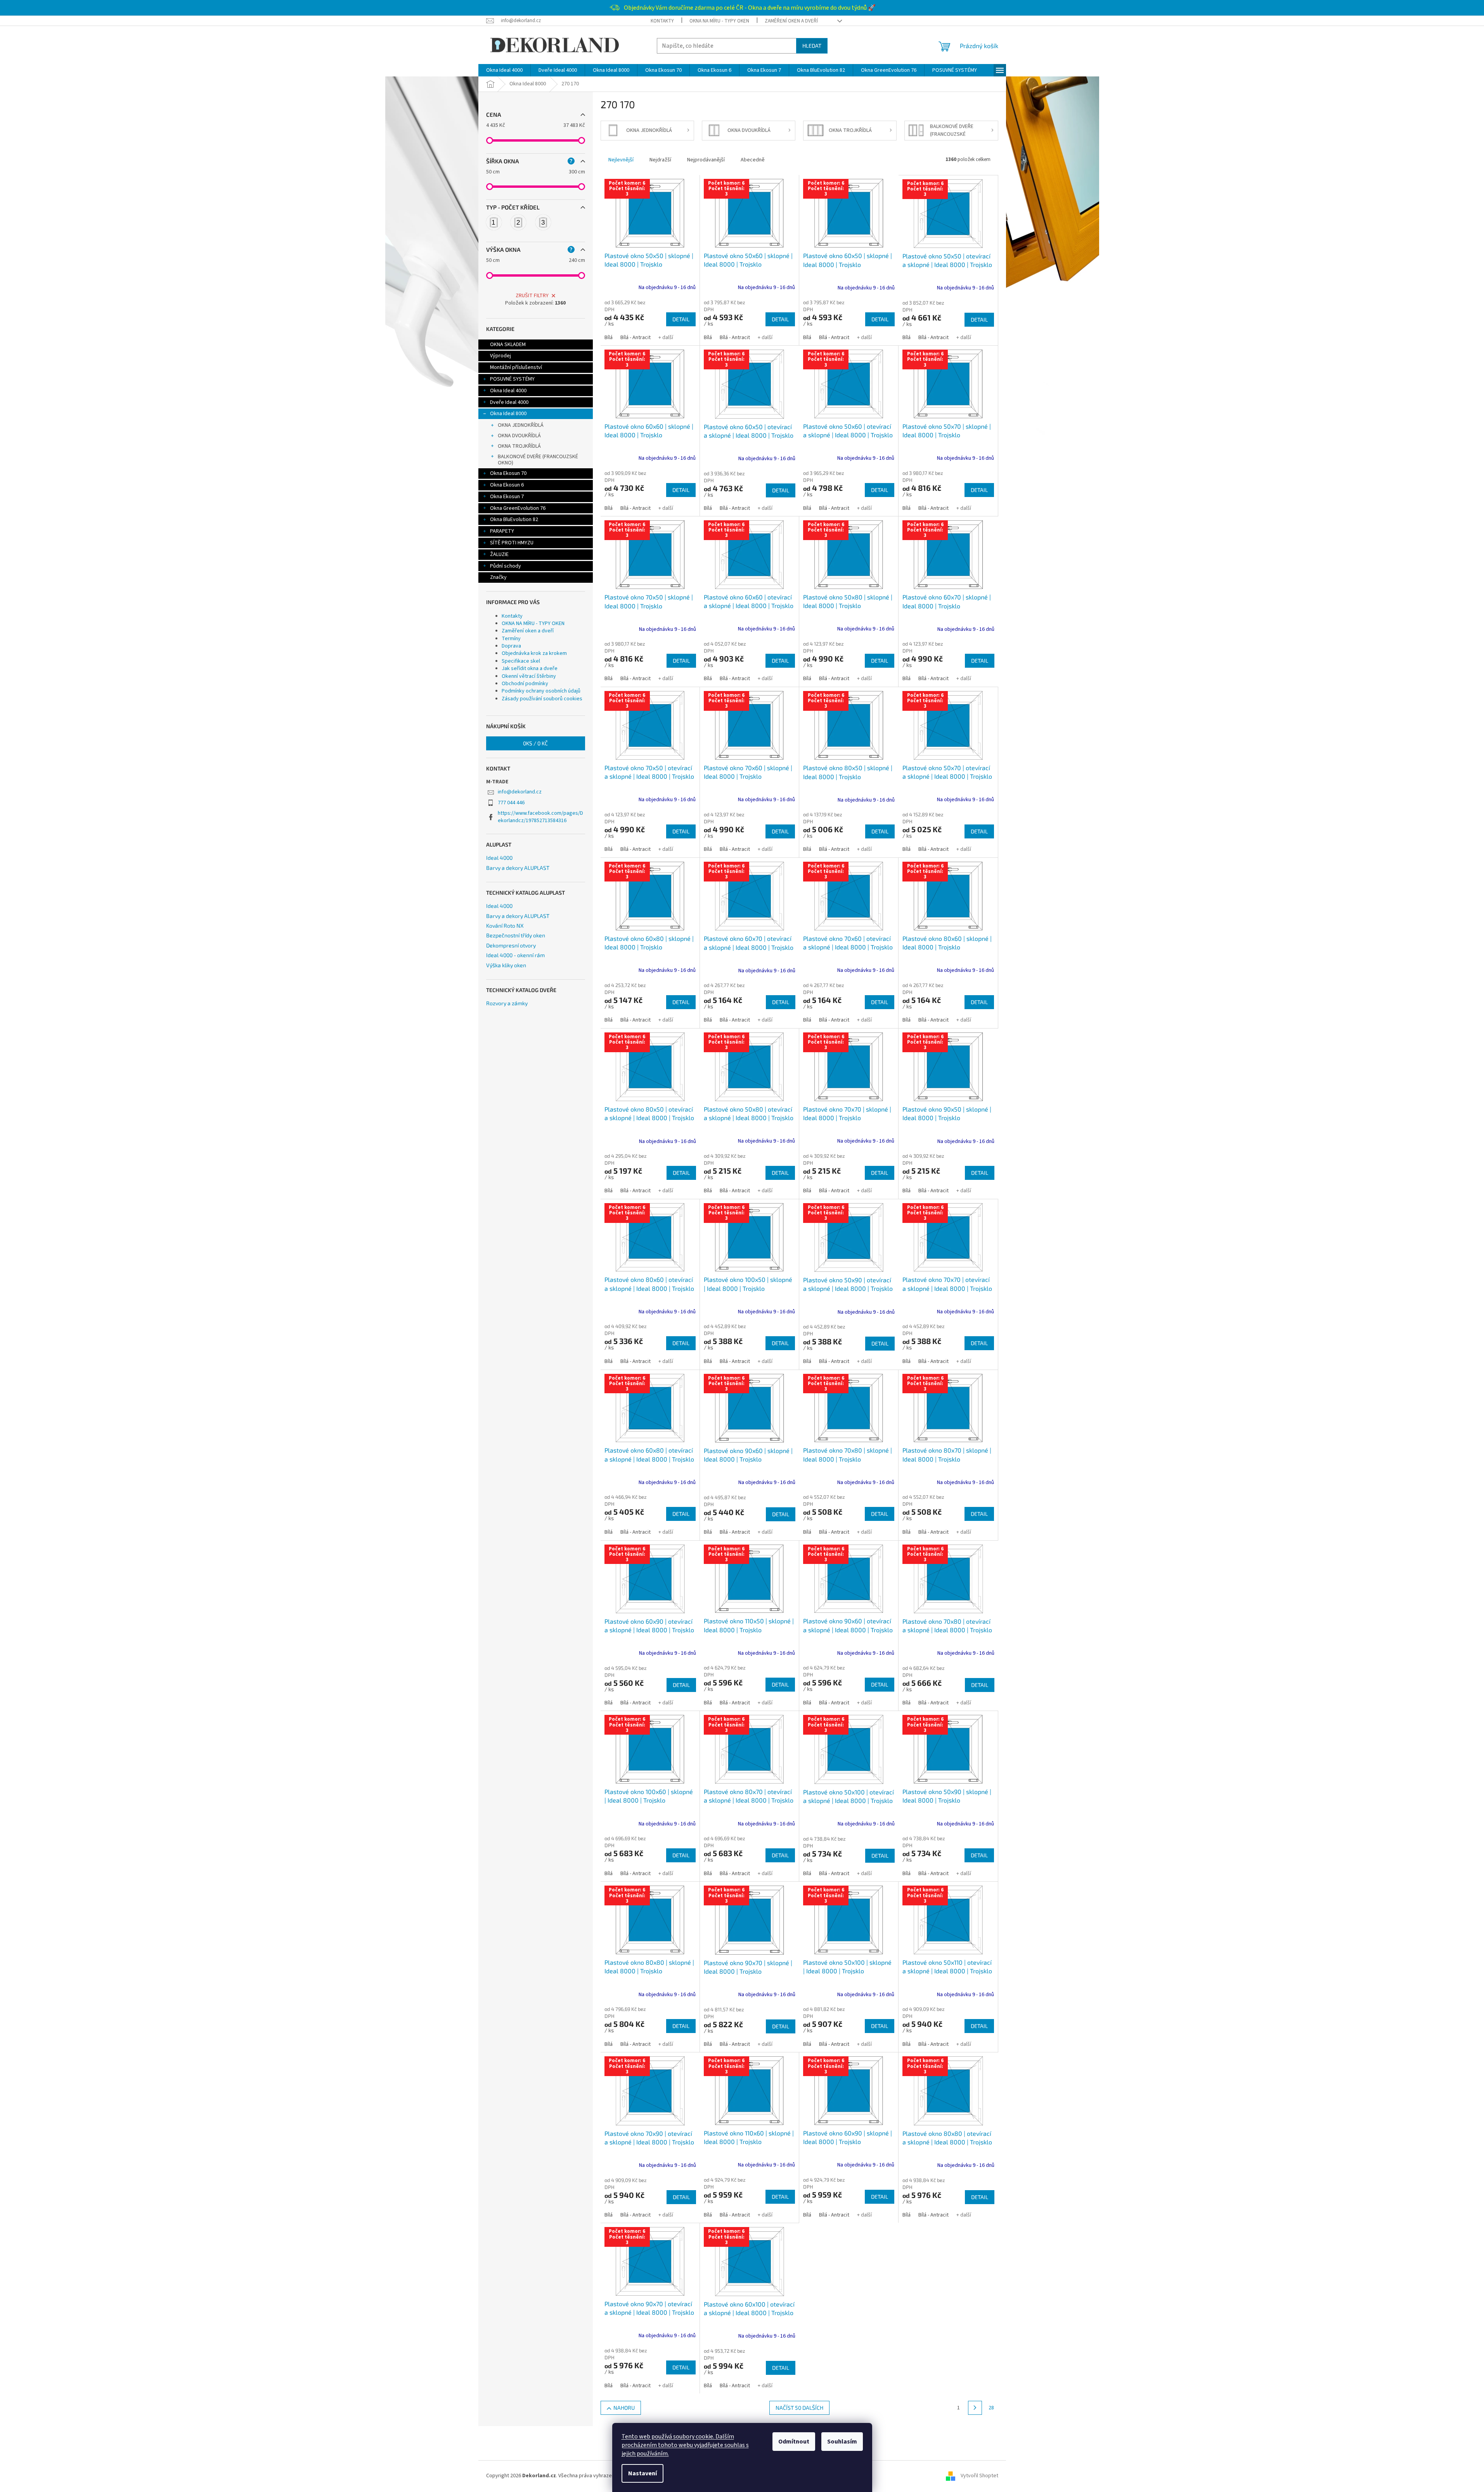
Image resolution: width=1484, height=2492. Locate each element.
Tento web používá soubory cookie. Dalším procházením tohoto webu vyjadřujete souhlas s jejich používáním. (685, 2445)
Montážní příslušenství (516, 367)
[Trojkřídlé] (543, 222)
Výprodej (500, 356)
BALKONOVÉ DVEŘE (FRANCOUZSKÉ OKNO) (538, 460)
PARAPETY (502, 531)
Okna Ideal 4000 (508, 391)
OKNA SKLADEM (508, 345)
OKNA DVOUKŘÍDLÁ (519, 436)
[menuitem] (504, 70)
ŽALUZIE (499, 554)
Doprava (511, 646)
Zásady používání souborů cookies (542, 699)
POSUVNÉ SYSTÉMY (512, 379)
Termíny (511, 639)
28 (991, 2408)
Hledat (812, 46)
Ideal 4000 (499, 858)
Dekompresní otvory (511, 945)
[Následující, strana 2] (975, 2408)
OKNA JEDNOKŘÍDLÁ (521, 425)
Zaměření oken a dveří (791, 21)
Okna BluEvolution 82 (514, 520)
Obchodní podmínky (525, 684)
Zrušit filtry (532, 296)
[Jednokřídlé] (494, 222)
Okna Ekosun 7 (507, 497)
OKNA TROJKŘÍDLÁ (519, 446)
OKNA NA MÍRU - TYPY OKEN (719, 21)
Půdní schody (506, 566)
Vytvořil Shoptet (979, 2476)
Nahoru (624, 2408)
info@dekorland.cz (520, 792)
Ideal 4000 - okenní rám (515, 955)
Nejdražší (660, 160)
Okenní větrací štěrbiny (529, 676)
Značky (498, 577)
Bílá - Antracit (636, 338)
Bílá (609, 338)
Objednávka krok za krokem (534, 653)
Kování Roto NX (505, 926)
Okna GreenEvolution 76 (518, 508)
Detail (681, 319)
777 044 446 (511, 803)
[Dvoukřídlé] (518, 222)
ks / (535, 743)
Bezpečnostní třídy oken (516, 935)
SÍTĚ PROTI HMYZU (512, 543)
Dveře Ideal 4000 (509, 402)
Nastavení (642, 2473)
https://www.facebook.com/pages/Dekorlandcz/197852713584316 (540, 817)
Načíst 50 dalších (799, 2408)
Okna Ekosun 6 (507, 485)
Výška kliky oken (506, 965)
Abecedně (753, 160)
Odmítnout (794, 2442)
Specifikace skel (521, 661)
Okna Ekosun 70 (508, 473)
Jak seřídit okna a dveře (530, 668)
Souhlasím (842, 2442)
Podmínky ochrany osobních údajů (541, 691)
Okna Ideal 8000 (508, 414)
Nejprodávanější (706, 160)
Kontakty (662, 21)
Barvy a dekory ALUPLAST (518, 868)
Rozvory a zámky (507, 1003)
